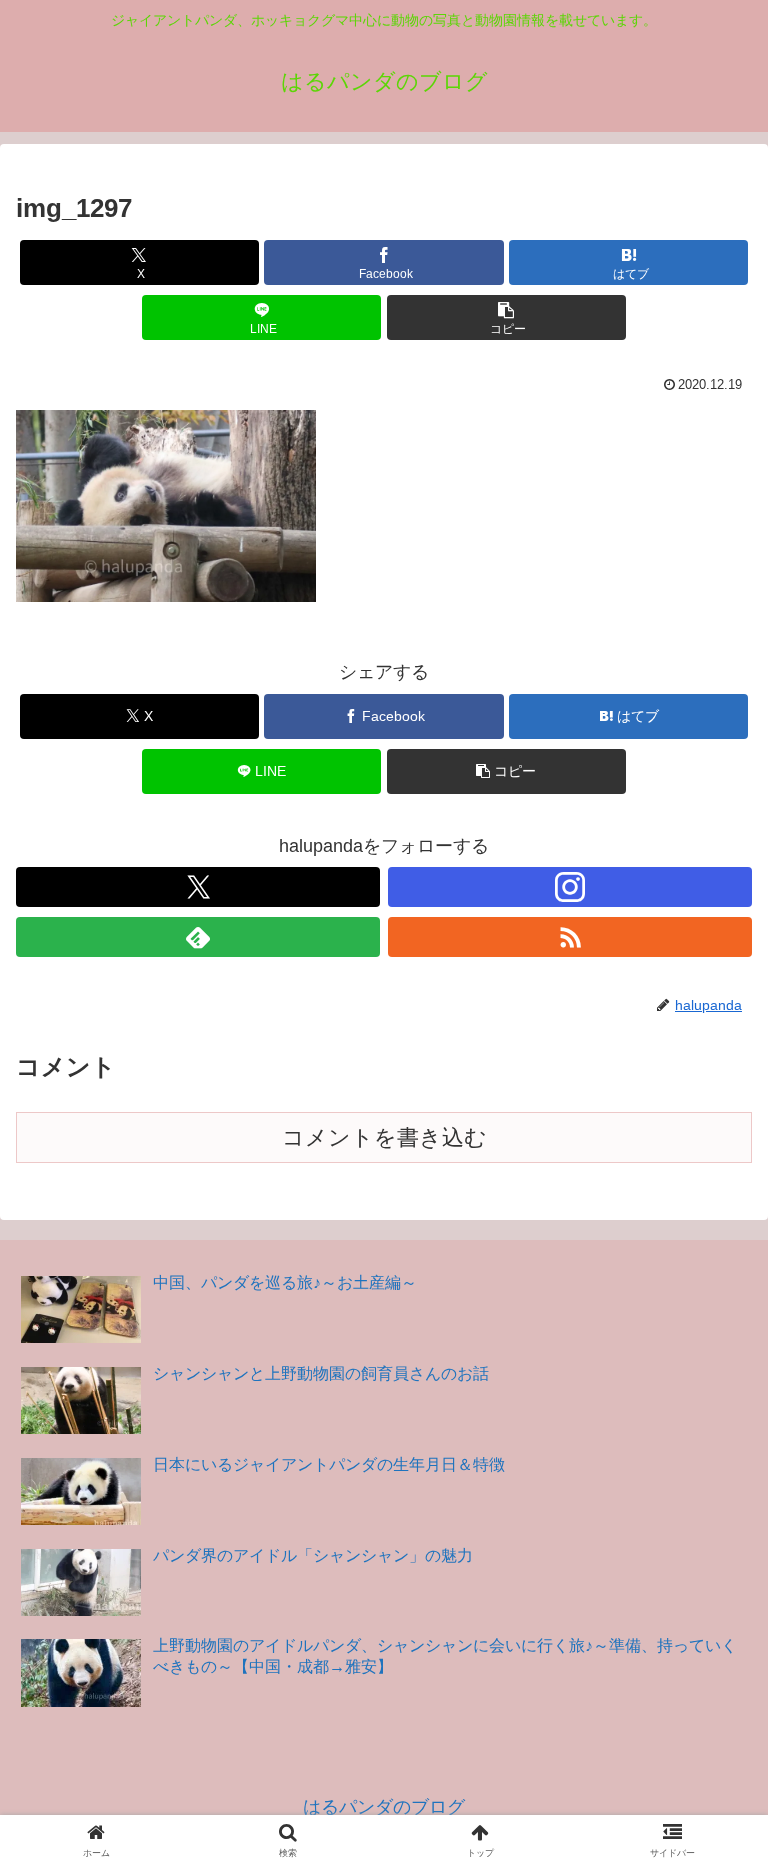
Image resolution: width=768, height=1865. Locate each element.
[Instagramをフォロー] (570, 887)
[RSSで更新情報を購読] (570, 937)
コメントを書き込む (384, 1137)
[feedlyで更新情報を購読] (198, 937)
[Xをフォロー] (198, 887)
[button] (506, 317)
